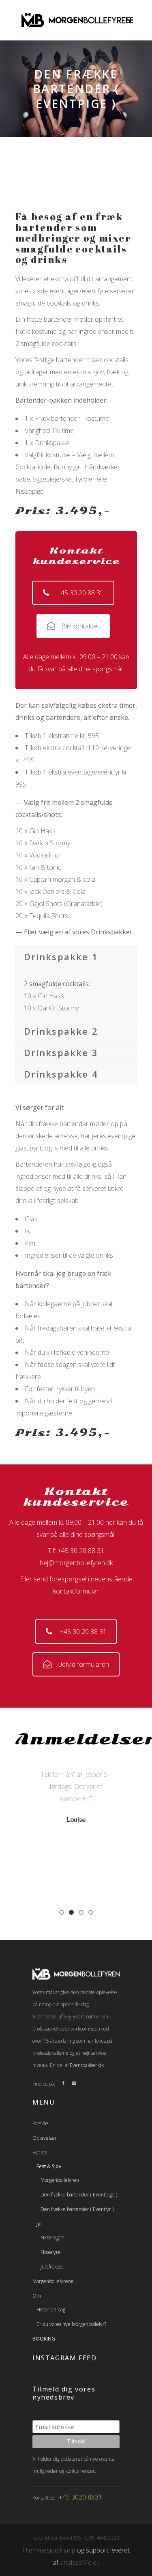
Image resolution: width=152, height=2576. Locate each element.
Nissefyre (51, 2252)
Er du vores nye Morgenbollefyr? (71, 2324)
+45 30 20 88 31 (80, 593)
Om (37, 2296)
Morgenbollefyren (60, 2180)
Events (40, 2153)
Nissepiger (52, 2238)
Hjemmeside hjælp (49, 2550)
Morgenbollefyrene (53, 2281)
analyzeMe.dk (80, 2562)
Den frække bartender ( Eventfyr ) (77, 2209)
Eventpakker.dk (87, 2065)
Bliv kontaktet (80, 626)
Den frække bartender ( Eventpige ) (79, 2195)
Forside (40, 2123)
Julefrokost (52, 2267)
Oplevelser (45, 2138)
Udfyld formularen (83, 1664)
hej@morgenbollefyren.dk (76, 1563)
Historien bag (51, 2310)
